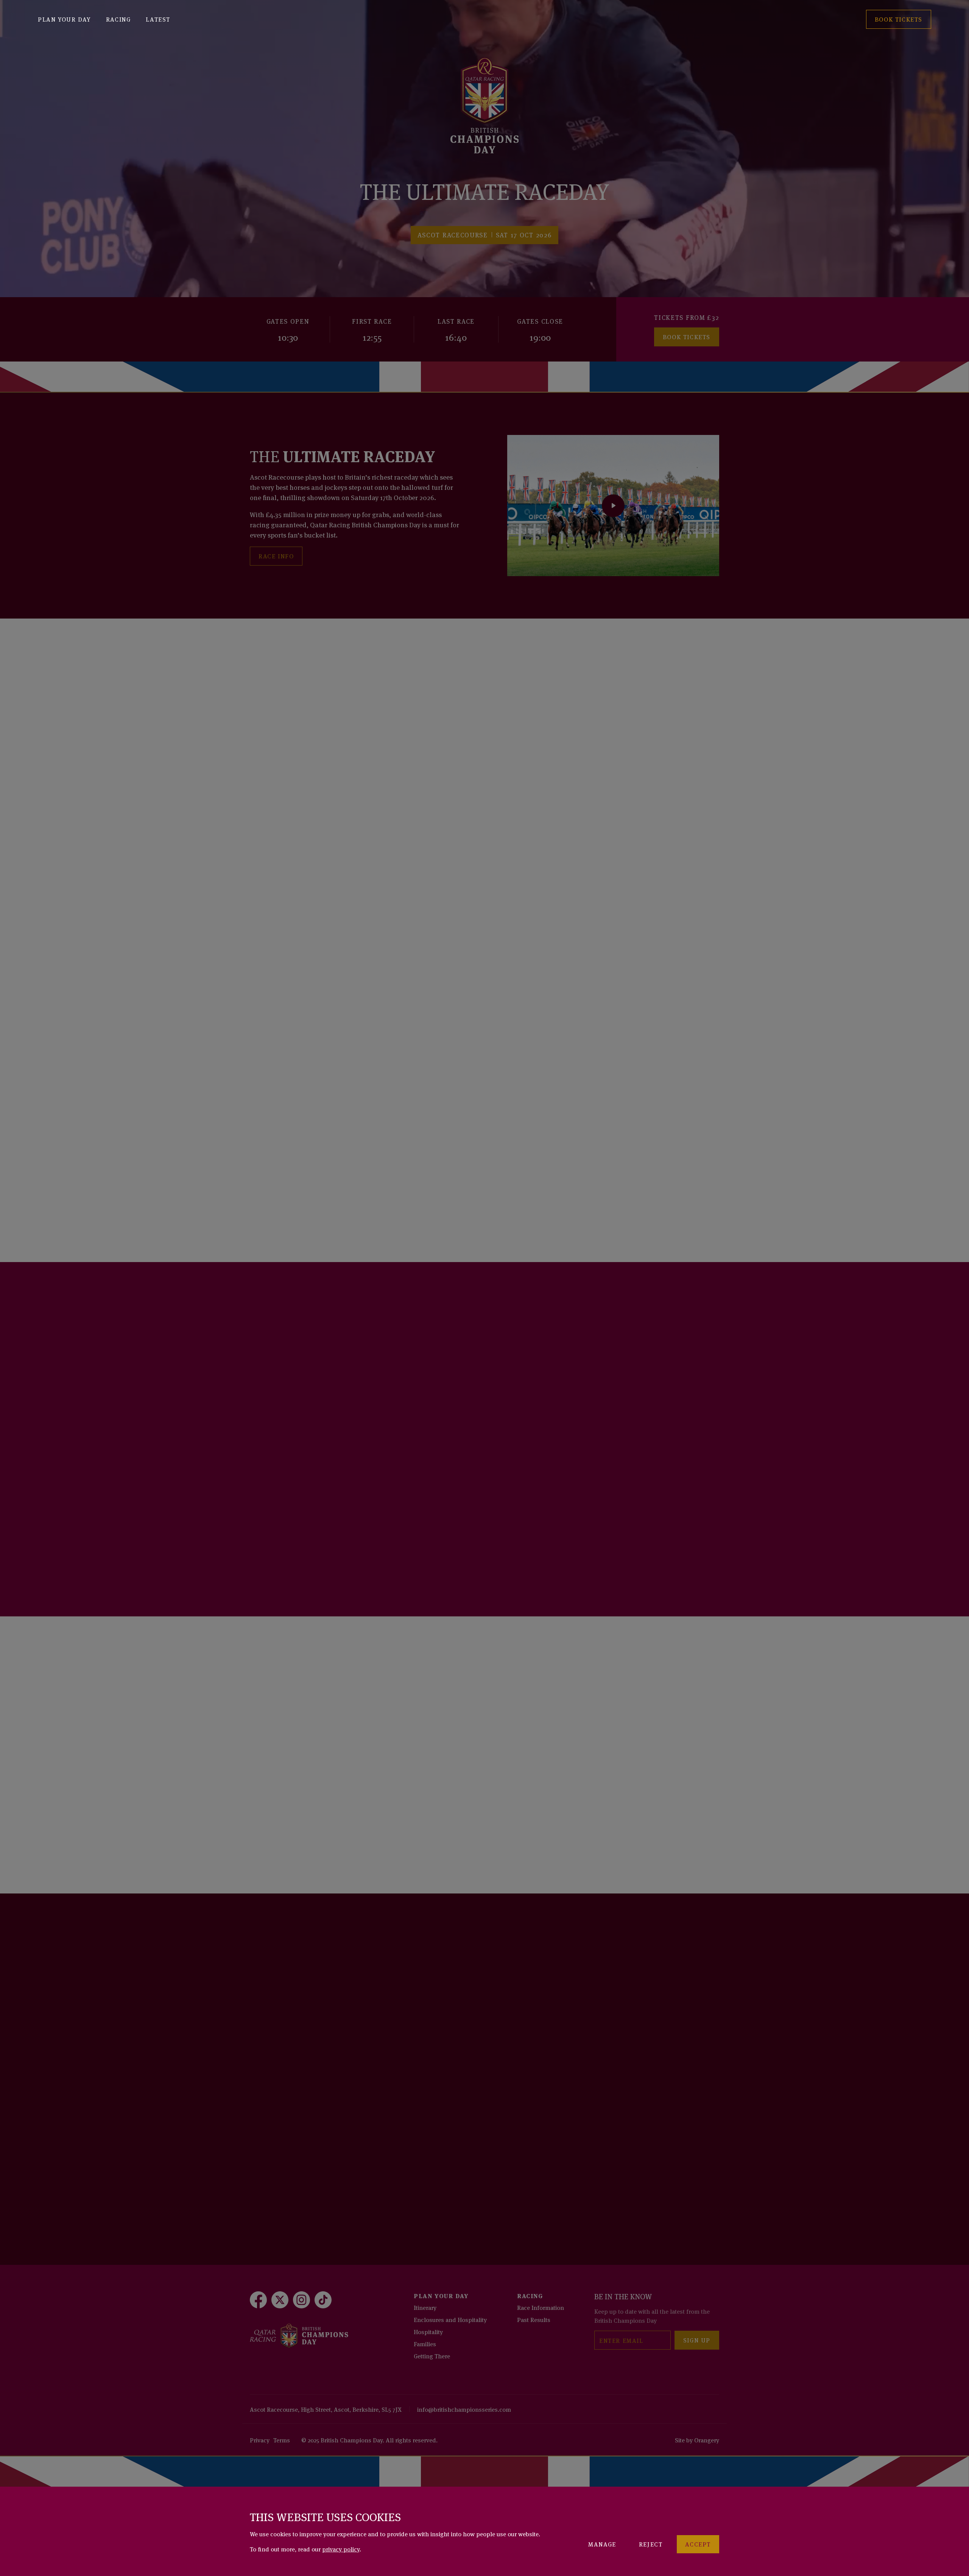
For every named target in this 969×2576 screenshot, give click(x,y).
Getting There (432, 2356)
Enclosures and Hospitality (450, 2319)
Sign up (697, 2340)
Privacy (260, 2440)
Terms (282, 2440)
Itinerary (425, 2307)
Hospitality (428, 2331)
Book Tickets (687, 337)
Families (425, 2344)
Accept (698, 2544)
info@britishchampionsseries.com (464, 2409)
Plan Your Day (64, 19)
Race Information (541, 2307)
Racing (118, 19)
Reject (651, 2544)
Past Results (534, 2319)
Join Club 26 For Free (298, 1496)
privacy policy (341, 2549)
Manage (602, 2544)
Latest (158, 19)
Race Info (276, 556)
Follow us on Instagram (304, 2121)
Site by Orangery (697, 2440)
